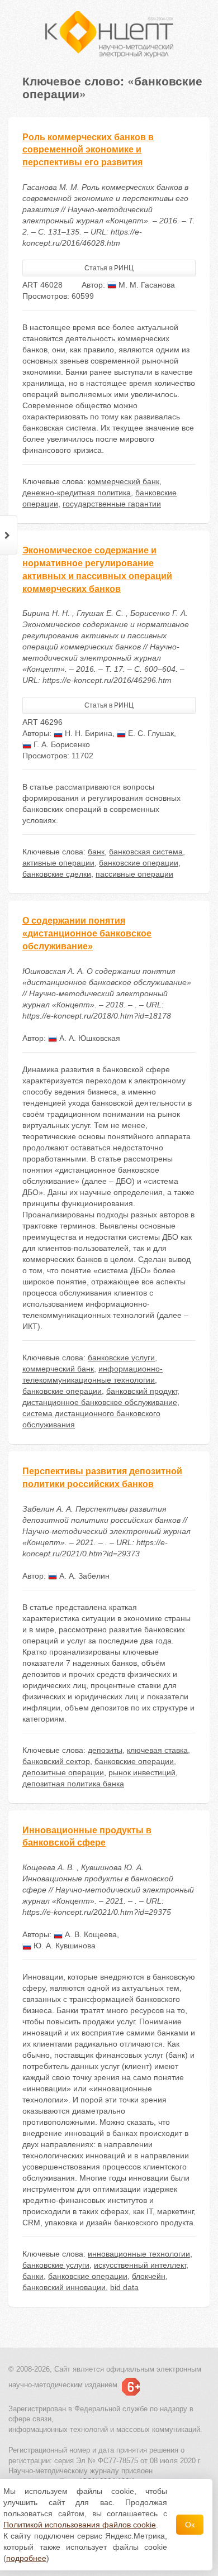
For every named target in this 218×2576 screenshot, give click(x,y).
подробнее (26, 2558)
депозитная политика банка (73, 1784)
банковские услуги (121, 1358)
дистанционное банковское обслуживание (100, 1402)
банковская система (146, 852)
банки (33, 2276)
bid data (124, 2287)
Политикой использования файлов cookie (80, 2525)
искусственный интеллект (140, 2265)
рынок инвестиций (142, 1772)
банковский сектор (56, 1761)
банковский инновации (64, 2287)
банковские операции (139, 863)
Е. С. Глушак (150, 733)
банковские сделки (57, 874)
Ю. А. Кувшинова (63, 1946)
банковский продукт (142, 1391)
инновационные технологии (139, 2254)
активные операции (58, 863)
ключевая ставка (157, 1750)
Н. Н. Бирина (87, 733)
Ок (190, 2525)
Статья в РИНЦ (109, 268)
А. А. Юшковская (89, 1038)
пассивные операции (134, 874)
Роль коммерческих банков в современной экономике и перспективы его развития (88, 150)
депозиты (105, 1750)
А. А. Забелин (83, 1576)
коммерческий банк (124, 481)
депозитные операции (63, 1772)
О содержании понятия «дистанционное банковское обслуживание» (87, 933)
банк (96, 852)
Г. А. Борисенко (61, 744)
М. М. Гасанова (146, 285)
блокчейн (149, 2276)
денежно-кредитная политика (77, 493)
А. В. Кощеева (90, 1934)
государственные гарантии (112, 504)
